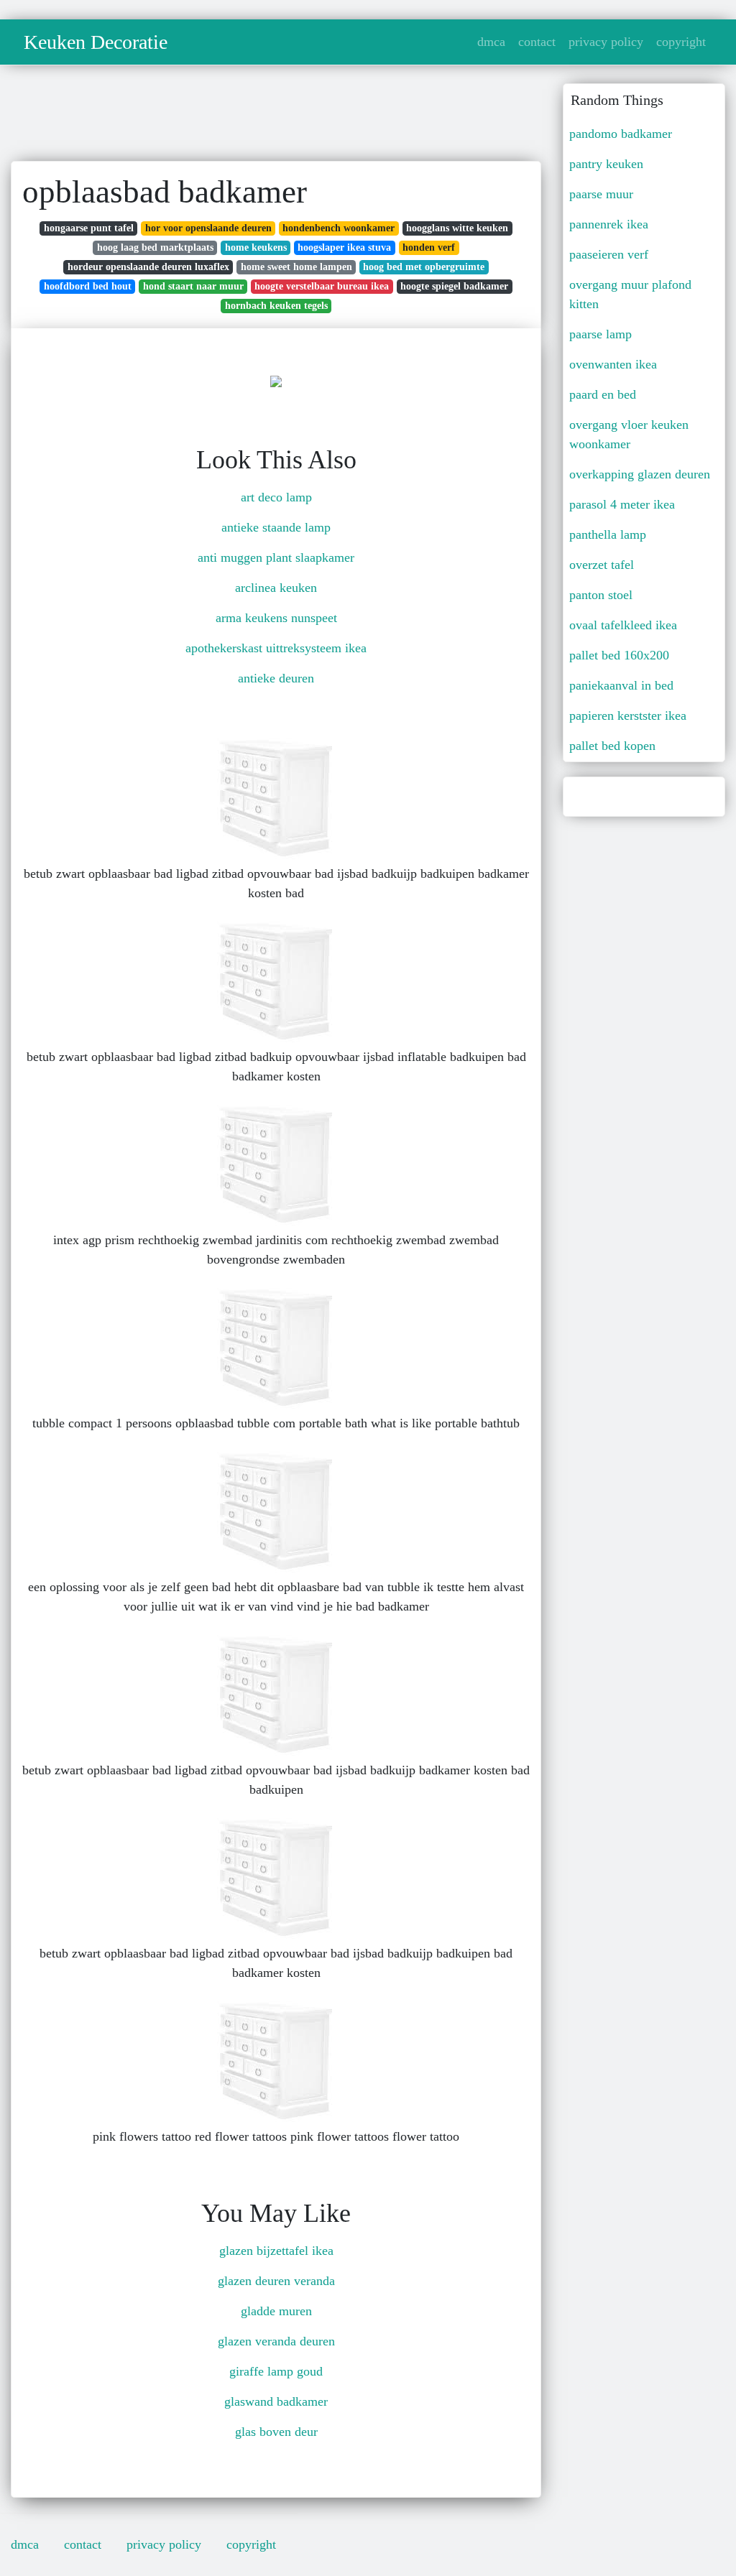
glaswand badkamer (276, 2401)
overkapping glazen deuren (640, 474)
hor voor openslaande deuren (208, 228)
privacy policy (606, 42)
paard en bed (603, 394)
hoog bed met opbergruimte (424, 267)
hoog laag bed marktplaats (155, 247)
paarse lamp (601, 334)
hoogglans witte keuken (457, 228)
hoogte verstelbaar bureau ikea (322, 286)
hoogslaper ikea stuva (344, 247)
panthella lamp (608, 534)
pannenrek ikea (609, 224)
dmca (491, 42)
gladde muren (276, 2311)
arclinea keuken (276, 588)
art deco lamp (276, 497)
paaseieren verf (609, 254)
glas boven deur (276, 2432)
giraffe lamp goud (276, 2371)
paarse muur (601, 194)
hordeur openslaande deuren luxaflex (148, 267)
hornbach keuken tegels (276, 306)
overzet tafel (602, 565)
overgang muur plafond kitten (630, 294)
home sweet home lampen (296, 267)
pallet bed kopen (612, 746)
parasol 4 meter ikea (622, 504)
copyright (681, 42)
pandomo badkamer (621, 134)
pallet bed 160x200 (619, 655)
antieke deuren (276, 678)
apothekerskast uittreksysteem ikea (276, 648)
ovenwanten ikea (613, 364)
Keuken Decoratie (96, 42)
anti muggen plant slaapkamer (276, 557)
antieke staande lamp (276, 527)
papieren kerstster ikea (628, 715)
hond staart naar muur (193, 286)
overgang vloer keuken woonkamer (629, 434)
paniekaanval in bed (621, 685)
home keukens (256, 247)
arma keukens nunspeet (276, 618)
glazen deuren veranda (276, 2281)
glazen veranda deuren (276, 2341)
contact (537, 42)
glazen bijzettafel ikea (276, 2251)
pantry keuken (606, 164)
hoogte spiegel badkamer (454, 286)
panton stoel (601, 595)
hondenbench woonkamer (339, 228)
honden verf (429, 247)
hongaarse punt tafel (89, 228)
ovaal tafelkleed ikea (623, 625)
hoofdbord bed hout (88, 286)
